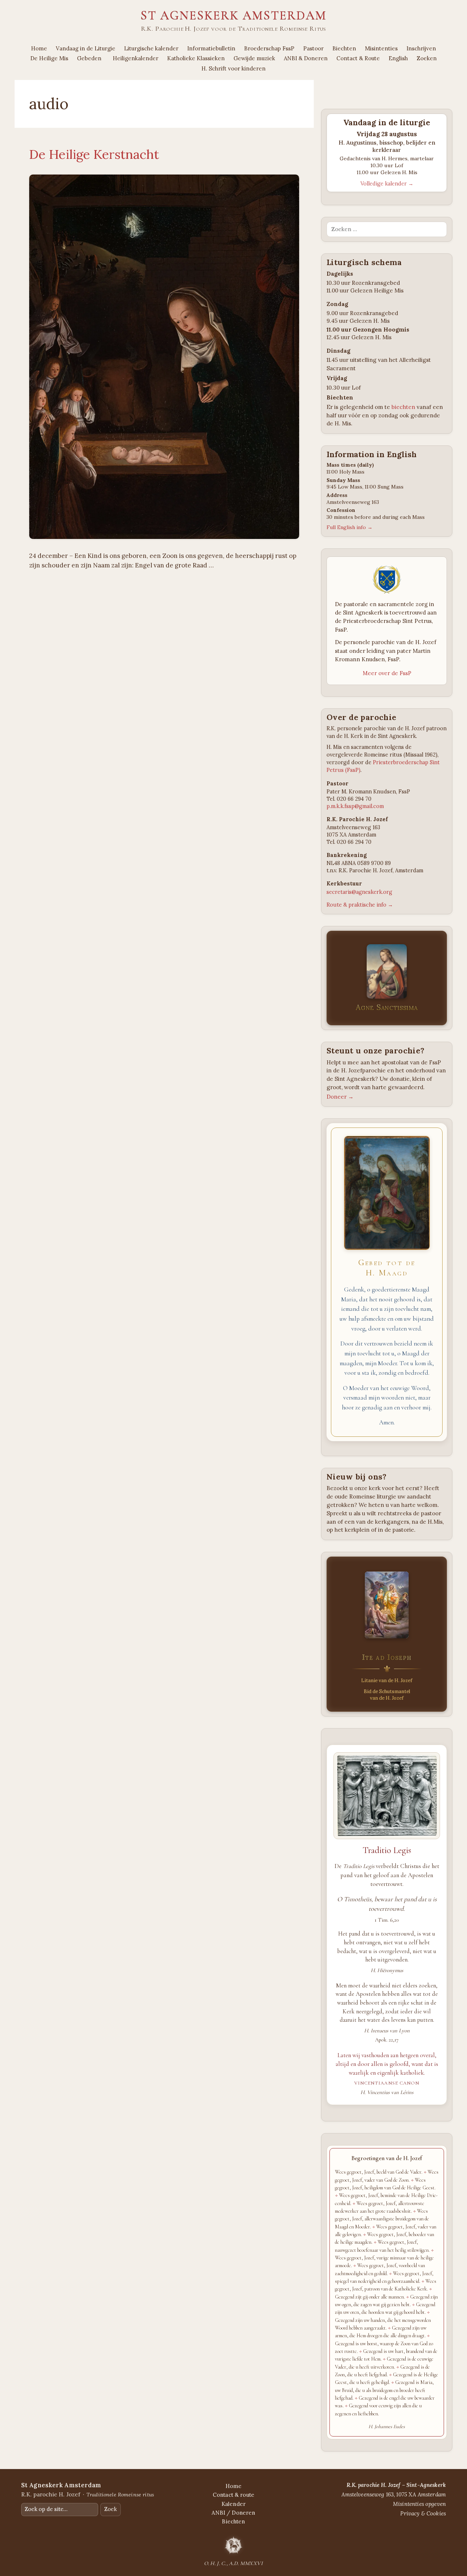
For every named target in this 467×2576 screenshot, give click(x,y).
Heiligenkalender (136, 58)
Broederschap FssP (269, 48)
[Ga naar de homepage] (233, 2545)
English (398, 58)
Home (39, 48)
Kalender (233, 2504)
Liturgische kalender (151, 48)
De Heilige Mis (49, 58)
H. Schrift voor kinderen (233, 68)
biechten (403, 407)
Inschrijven (421, 48)
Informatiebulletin (211, 48)
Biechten (344, 48)
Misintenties (381, 48)
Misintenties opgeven (419, 2504)
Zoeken (427, 58)
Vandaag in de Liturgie (86, 48)
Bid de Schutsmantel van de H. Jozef (387, 1695)
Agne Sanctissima (387, 1007)
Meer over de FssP (387, 673)
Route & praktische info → (360, 905)
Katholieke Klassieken (196, 58)
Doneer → (340, 1097)
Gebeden (89, 58)
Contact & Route (358, 58)
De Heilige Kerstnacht (94, 154)
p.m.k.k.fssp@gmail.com (355, 806)
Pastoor (313, 48)
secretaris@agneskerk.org (359, 892)
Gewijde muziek (254, 58)
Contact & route (233, 2495)
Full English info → (350, 527)
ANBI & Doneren (306, 58)
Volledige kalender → (387, 184)
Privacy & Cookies (423, 2513)
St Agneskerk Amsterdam (233, 15)
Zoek (111, 2509)
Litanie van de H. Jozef (387, 1681)
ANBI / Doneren (233, 2513)
